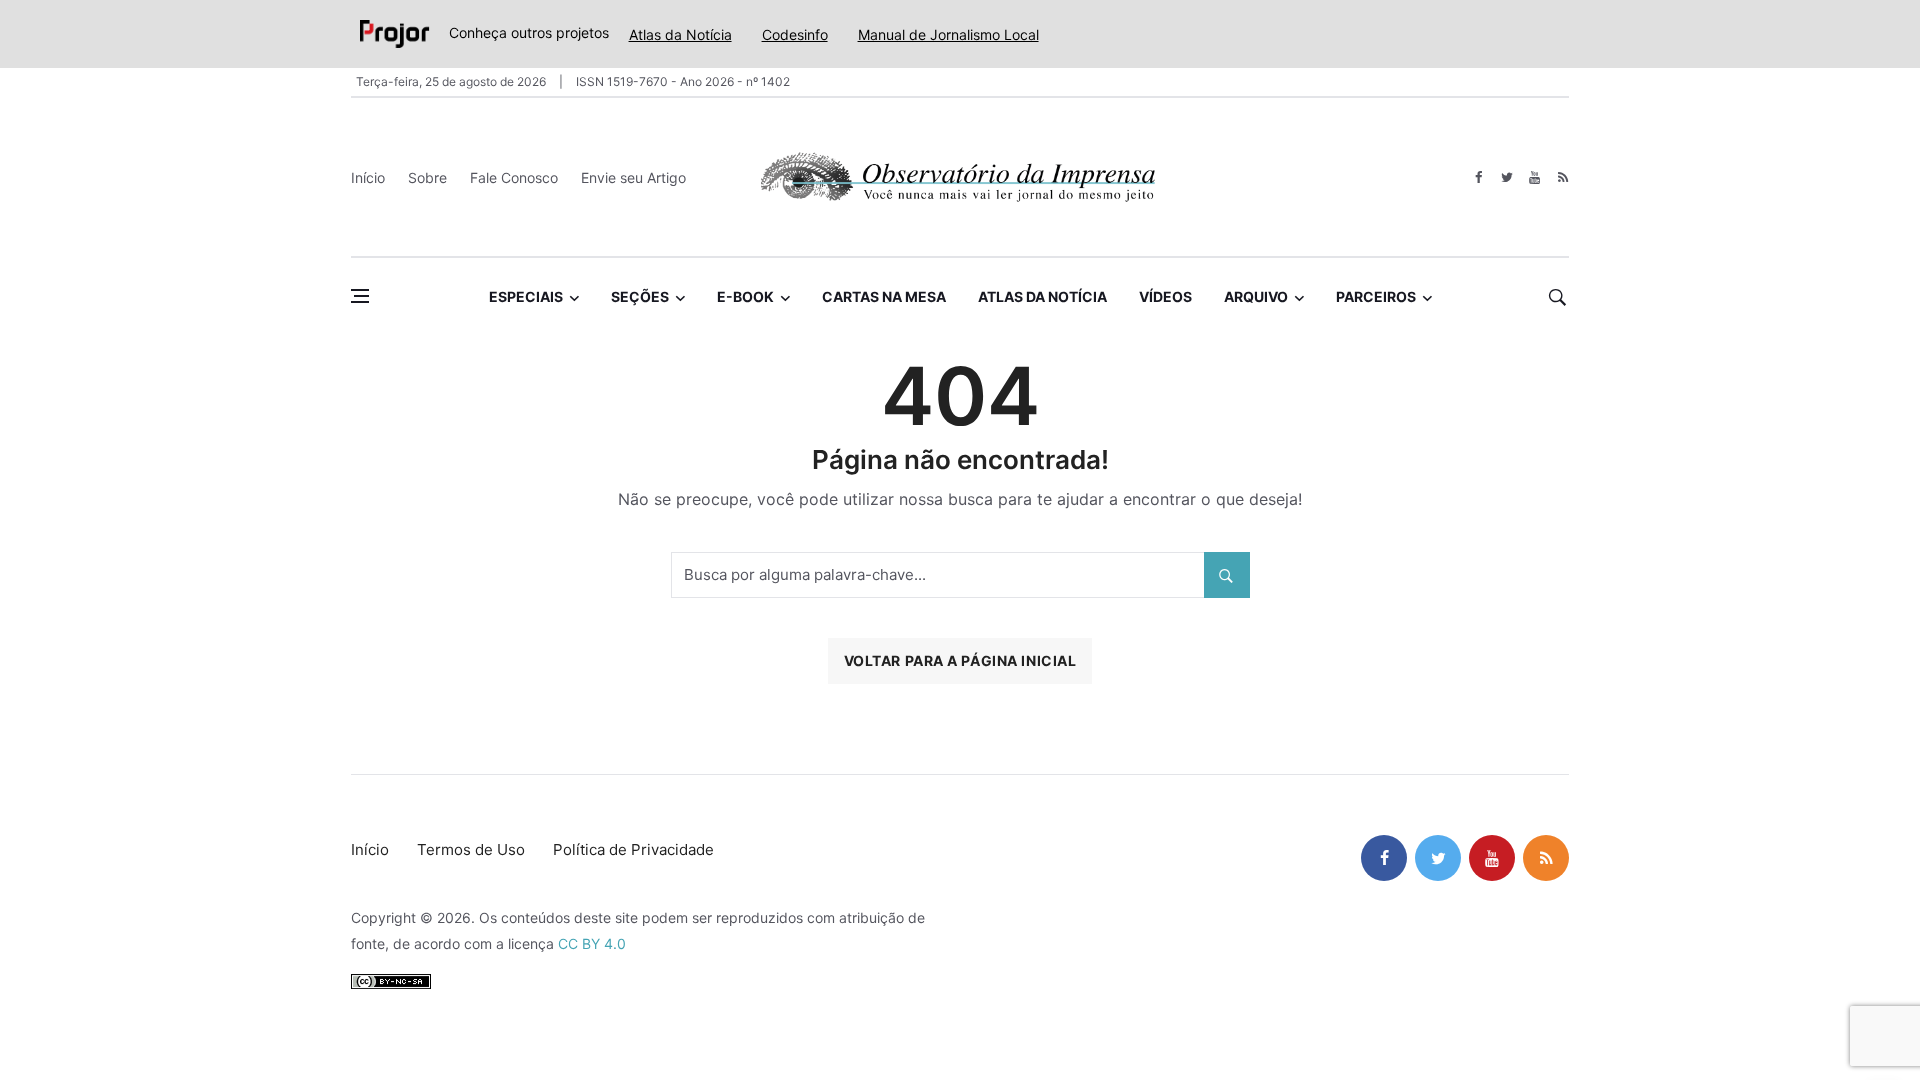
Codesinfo (795, 34)
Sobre (427, 177)
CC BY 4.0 (592, 943)
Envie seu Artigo (633, 177)
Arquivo (1256, 296)
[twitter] (1506, 177)
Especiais (526, 296)
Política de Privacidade (633, 849)
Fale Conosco (514, 177)
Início (368, 177)
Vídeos (1165, 296)
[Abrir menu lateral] (360, 296)
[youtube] (1534, 177)
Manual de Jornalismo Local (948, 34)
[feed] (1562, 177)
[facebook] (1478, 177)
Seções (640, 296)
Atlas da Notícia (680, 34)
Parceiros (1376, 296)
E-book (745, 296)
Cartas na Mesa (884, 296)
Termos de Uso (471, 849)
